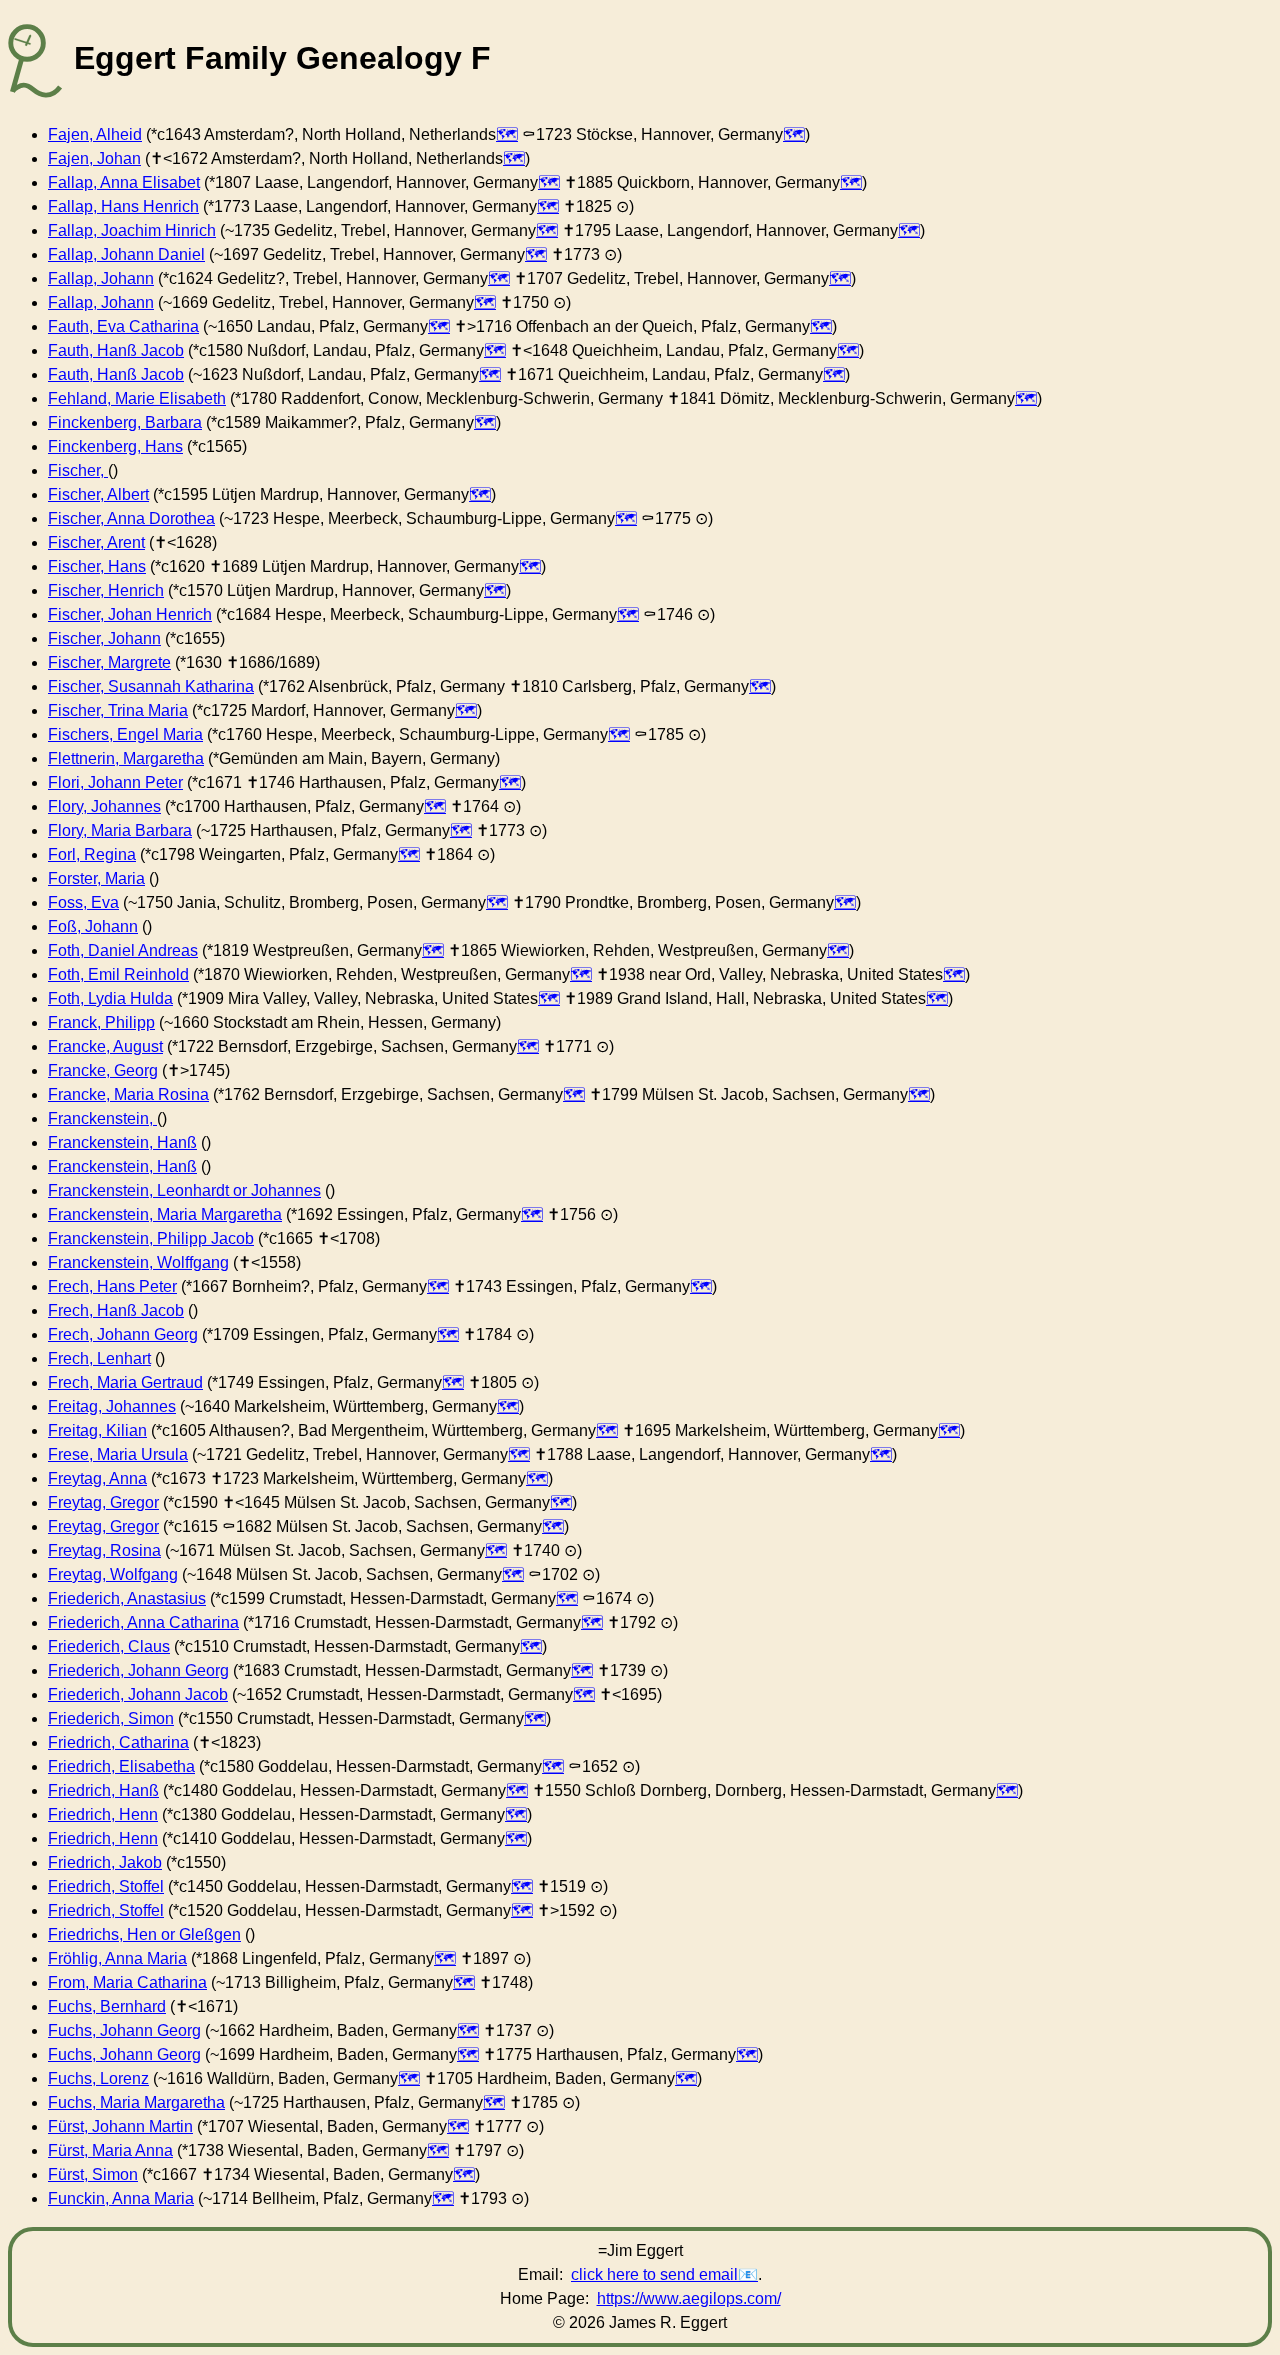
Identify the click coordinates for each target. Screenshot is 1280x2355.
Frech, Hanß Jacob (116, 1310)
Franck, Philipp (101, 1022)
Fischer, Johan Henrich (130, 614)
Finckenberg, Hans (115, 446)
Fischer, (78, 470)
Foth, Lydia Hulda (110, 998)
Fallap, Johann (101, 278)
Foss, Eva (83, 902)
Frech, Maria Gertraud (125, 1382)
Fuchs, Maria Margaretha (136, 2102)
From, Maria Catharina (127, 1982)
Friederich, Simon (111, 1718)
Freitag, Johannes (112, 1406)
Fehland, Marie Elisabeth (137, 398)
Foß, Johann (93, 926)
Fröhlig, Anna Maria (117, 1958)
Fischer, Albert (98, 494)
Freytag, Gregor (103, 1502)
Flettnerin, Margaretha (126, 758)
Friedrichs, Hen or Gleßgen (144, 1934)
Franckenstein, (102, 1118)
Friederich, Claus (109, 1646)
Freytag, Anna (97, 1478)
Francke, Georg (103, 1070)
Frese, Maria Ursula (118, 1454)
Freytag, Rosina (104, 1550)
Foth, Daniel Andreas (123, 950)
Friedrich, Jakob (105, 1862)
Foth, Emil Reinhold (118, 974)
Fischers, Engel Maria (125, 734)
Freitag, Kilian (97, 1430)
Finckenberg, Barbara (125, 422)
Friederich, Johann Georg (138, 1670)
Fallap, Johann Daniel (126, 254)
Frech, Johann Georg (123, 1334)
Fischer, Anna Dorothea (131, 518)
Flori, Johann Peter (115, 782)
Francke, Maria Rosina (128, 1094)
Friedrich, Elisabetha (121, 1766)
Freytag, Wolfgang (113, 1574)
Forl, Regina (92, 854)
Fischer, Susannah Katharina (151, 686)
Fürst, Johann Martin (120, 2126)
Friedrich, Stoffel (106, 1886)
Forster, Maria (96, 878)
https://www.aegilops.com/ (689, 2298)
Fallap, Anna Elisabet (124, 182)
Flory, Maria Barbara (120, 830)
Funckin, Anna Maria (121, 2198)
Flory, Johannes (104, 806)
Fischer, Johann (104, 638)
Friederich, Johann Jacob (138, 1694)
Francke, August (105, 1046)
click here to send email (654, 2274)
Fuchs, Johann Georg (124, 2030)
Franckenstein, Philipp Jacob (151, 1238)
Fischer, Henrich (106, 590)
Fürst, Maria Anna (110, 2150)
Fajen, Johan (94, 158)
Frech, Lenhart (99, 1358)
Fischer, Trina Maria (118, 710)
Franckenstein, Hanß (122, 1142)
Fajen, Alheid (95, 134)
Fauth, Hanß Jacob (116, 350)
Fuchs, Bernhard (107, 2006)
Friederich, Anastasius (127, 1598)
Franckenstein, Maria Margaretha (165, 1214)
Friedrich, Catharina (118, 1742)
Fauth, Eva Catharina (123, 326)
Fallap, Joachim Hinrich (132, 230)
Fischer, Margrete (109, 662)
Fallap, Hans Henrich (123, 206)
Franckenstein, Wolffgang (138, 1262)
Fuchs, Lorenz (98, 2078)
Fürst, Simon (93, 2174)
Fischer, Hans (97, 566)
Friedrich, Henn (103, 1814)
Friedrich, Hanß (103, 1790)
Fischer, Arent (96, 542)
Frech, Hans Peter (112, 1286)
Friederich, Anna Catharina (143, 1622)
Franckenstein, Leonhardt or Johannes (184, 1190)
